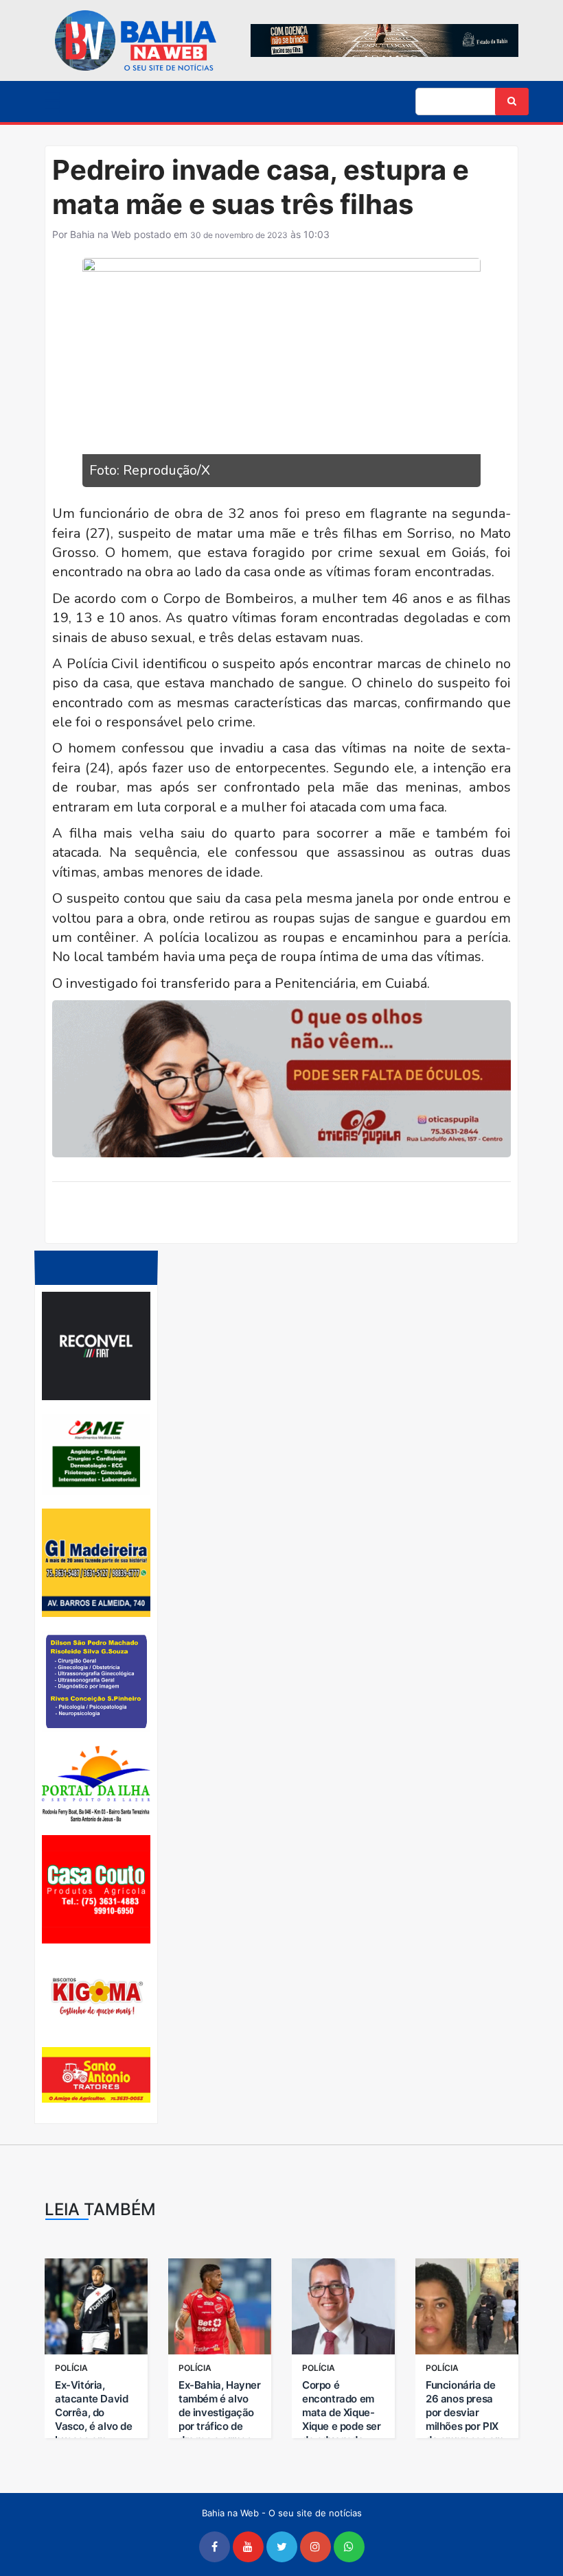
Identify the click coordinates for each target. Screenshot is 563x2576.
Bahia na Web (101, 234)
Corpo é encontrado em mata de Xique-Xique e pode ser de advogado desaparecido (342, 2419)
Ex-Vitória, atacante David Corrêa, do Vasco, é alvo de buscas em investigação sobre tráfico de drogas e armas (94, 2433)
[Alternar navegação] (52, 103)
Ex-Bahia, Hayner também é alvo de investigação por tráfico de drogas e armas (220, 2412)
